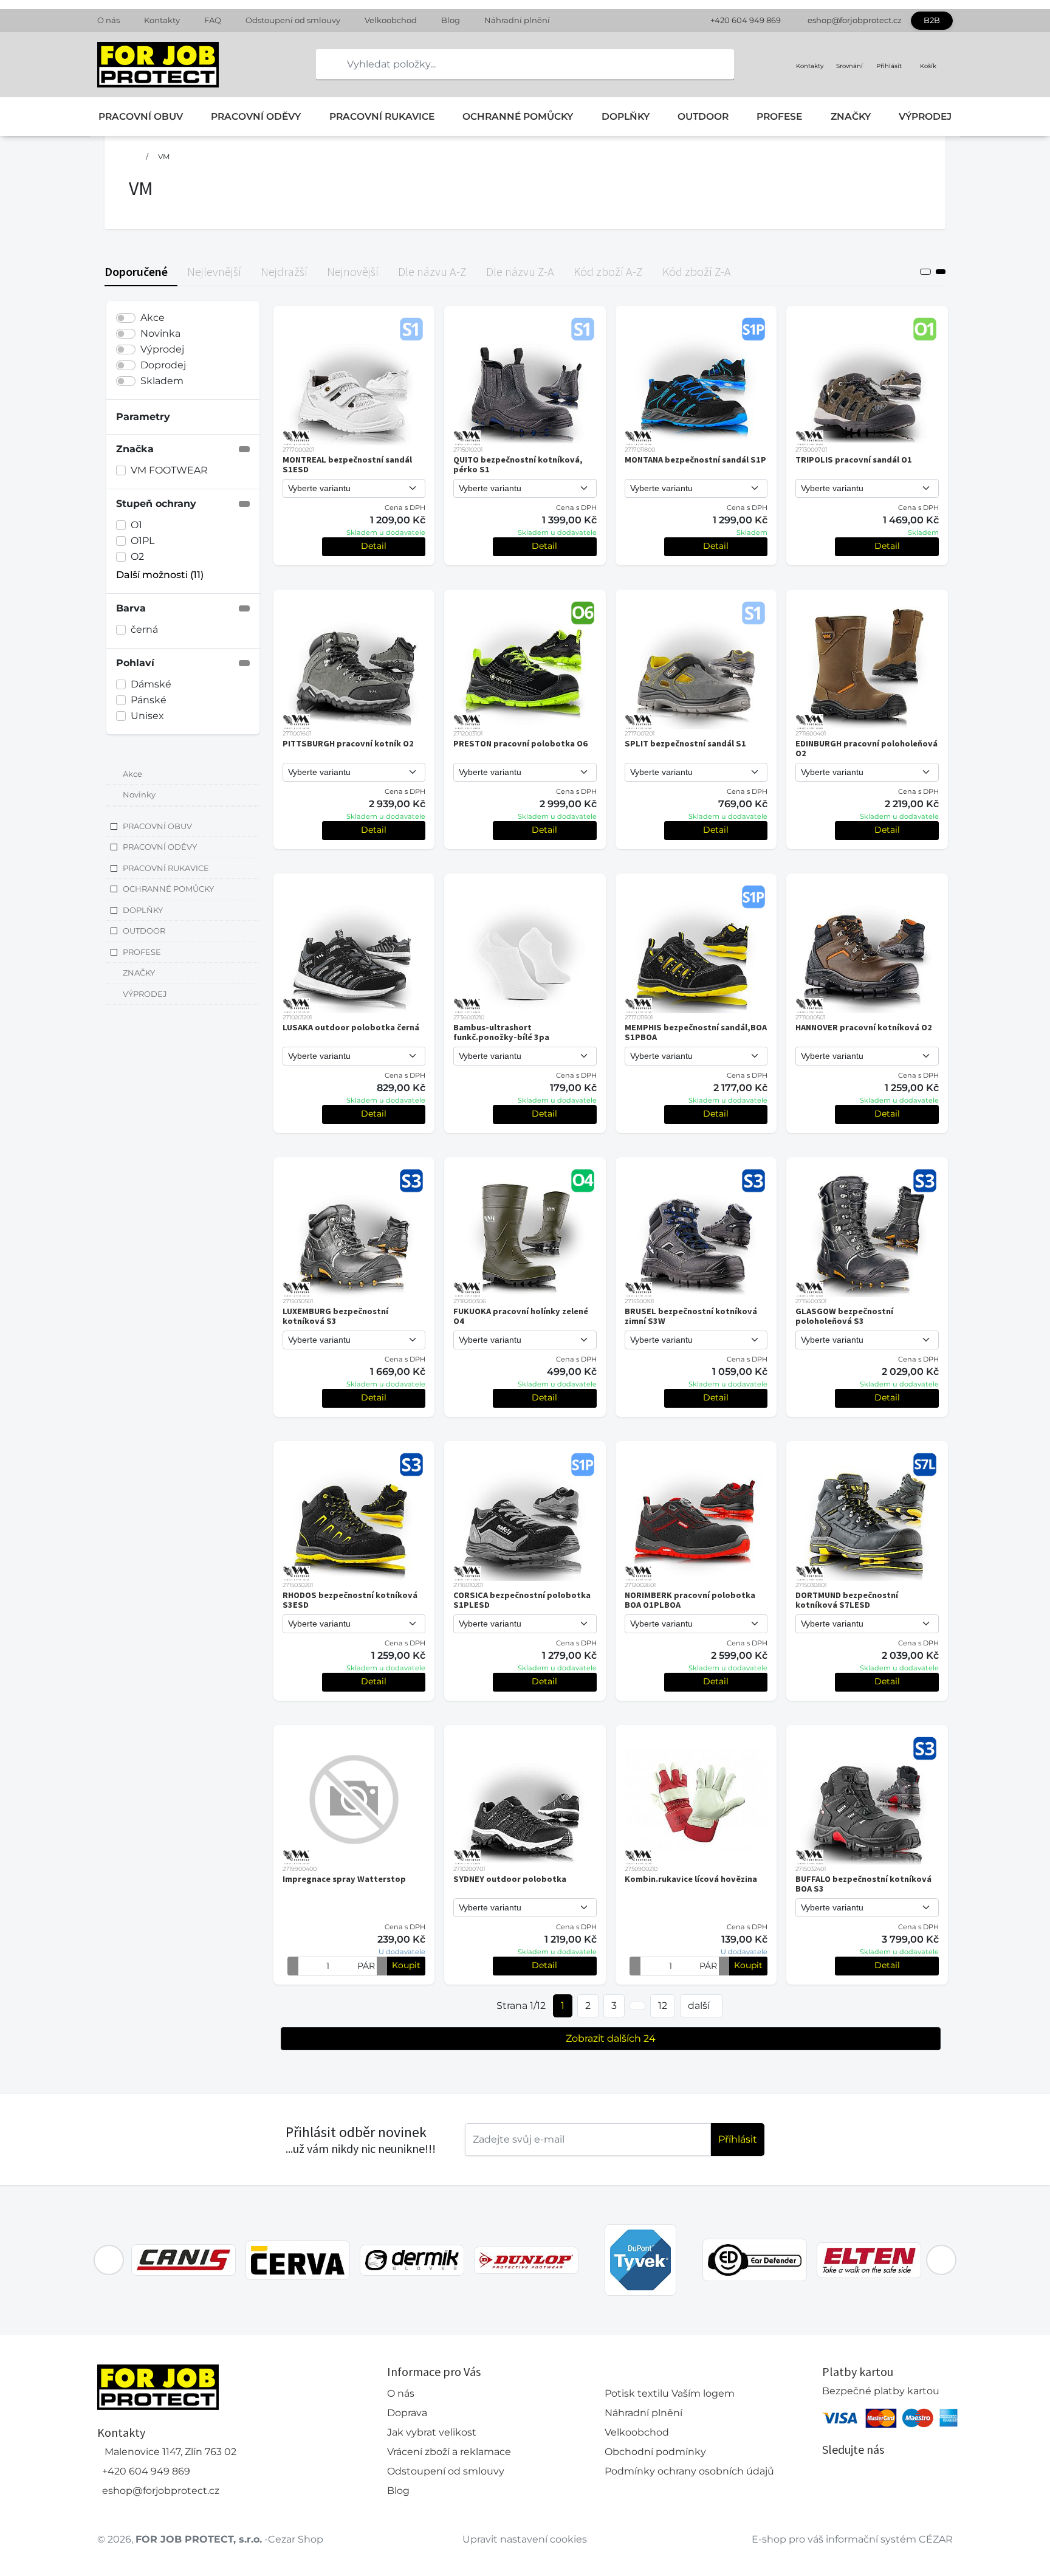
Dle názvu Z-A (520, 271)
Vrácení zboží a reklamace (449, 2452)
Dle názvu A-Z (432, 271)
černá (144, 629)
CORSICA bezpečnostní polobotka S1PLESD (522, 1600)
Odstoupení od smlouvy (293, 20)
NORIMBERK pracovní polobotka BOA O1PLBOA (690, 1600)
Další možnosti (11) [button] (160, 575)
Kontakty (162, 20)
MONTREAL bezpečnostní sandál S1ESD (347, 464)
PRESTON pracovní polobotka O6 (520, 743)
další (699, 2006)
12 (663, 2006)
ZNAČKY (851, 116)
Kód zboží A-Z (608, 271)
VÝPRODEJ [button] (145, 994)
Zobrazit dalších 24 (611, 2038)
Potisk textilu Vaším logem (670, 2393)
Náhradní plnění (517, 20)
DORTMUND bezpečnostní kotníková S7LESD (847, 1600)
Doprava (407, 2413)
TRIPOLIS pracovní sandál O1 (854, 460)
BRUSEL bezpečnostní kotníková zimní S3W (691, 1316)
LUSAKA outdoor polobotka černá (351, 1027)
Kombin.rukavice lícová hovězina (691, 1879)
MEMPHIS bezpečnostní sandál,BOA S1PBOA (696, 1032)
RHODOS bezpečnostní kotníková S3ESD (350, 1600)
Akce (153, 318)
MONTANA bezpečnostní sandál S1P (695, 460)
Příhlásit (738, 2139)
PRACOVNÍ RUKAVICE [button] (166, 868)
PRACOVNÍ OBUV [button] (157, 826)
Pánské (149, 700)
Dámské (151, 684)
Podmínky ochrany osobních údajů (689, 2471)
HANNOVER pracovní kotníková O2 (864, 1027)
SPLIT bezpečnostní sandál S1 (685, 743)
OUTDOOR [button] (144, 931)
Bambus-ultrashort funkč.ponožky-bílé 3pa (501, 1032)
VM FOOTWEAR (169, 470)
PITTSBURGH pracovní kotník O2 (348, 743)
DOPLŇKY (626, 116)
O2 (137, 556)
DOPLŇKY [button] (143, 910)
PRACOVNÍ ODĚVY (256, 116)
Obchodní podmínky (655, 2452)
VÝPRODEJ (925, 116)
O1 (136, 525)
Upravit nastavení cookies (525, 2539)
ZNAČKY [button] (139, 973)
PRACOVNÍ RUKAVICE (382, 116)
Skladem (162, 381)
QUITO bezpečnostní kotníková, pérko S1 (518, 464)
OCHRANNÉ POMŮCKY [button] (168, 889)
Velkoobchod (391, 20)
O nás (108, 20)
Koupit (406, 1965)
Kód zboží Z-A (697, 271)
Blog (451, 20)
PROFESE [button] (142, 952)
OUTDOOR (703, 116)
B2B (932, 20)
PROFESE (779, 116)
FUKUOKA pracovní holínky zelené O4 (521, 1316)
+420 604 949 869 (746, 20)
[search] (326, 64)
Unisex (147, 716)
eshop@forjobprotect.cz (855, 20)
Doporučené (136, 271)
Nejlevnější (214, 271)
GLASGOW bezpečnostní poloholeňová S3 (844, 1316)
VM (164, 157)
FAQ (213, 20)
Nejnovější (353, 271)
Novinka (160, 333)
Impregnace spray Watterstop (344, 1879)
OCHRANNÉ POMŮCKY (518, 116)
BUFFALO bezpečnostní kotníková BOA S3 (863, 1884)
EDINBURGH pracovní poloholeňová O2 (866, 748)
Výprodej (162, 349)
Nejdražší (284, 271)
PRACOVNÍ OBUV (141, 116)
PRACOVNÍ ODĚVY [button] (160, 847)
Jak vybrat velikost (432, 2432)
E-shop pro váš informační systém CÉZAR (852, 2539)
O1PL (142, 541)
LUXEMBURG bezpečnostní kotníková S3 (335, 1316)
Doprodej (163, 365)
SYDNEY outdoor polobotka (510, 1879)
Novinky (139, 795)
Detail (374, 546)
